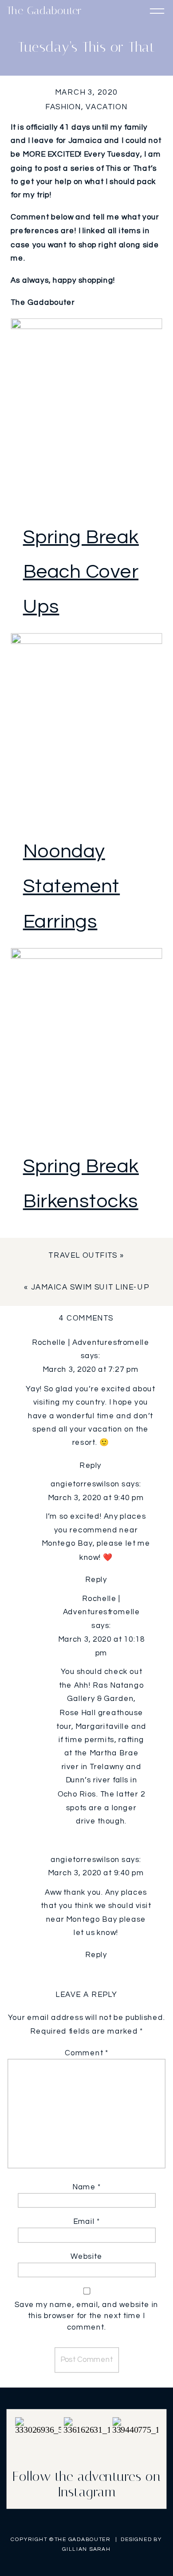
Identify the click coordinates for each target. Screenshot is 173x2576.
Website (86, 2257)
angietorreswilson (85, 1484)
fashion (63, 107)
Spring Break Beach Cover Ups (81, 572)
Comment (86, 2053)
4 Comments (86, 1318)
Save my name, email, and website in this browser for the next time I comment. (86, 2316)
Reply (90, 1465)
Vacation (106, 107)
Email (86, 2222)
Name (87, 2187)
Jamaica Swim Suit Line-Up (90, 1288)
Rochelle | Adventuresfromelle (91, 1342)
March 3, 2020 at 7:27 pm (91, 1370)
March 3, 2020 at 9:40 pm (96, 1498)
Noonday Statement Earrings (72, 887)
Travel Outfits (83, 1256)
